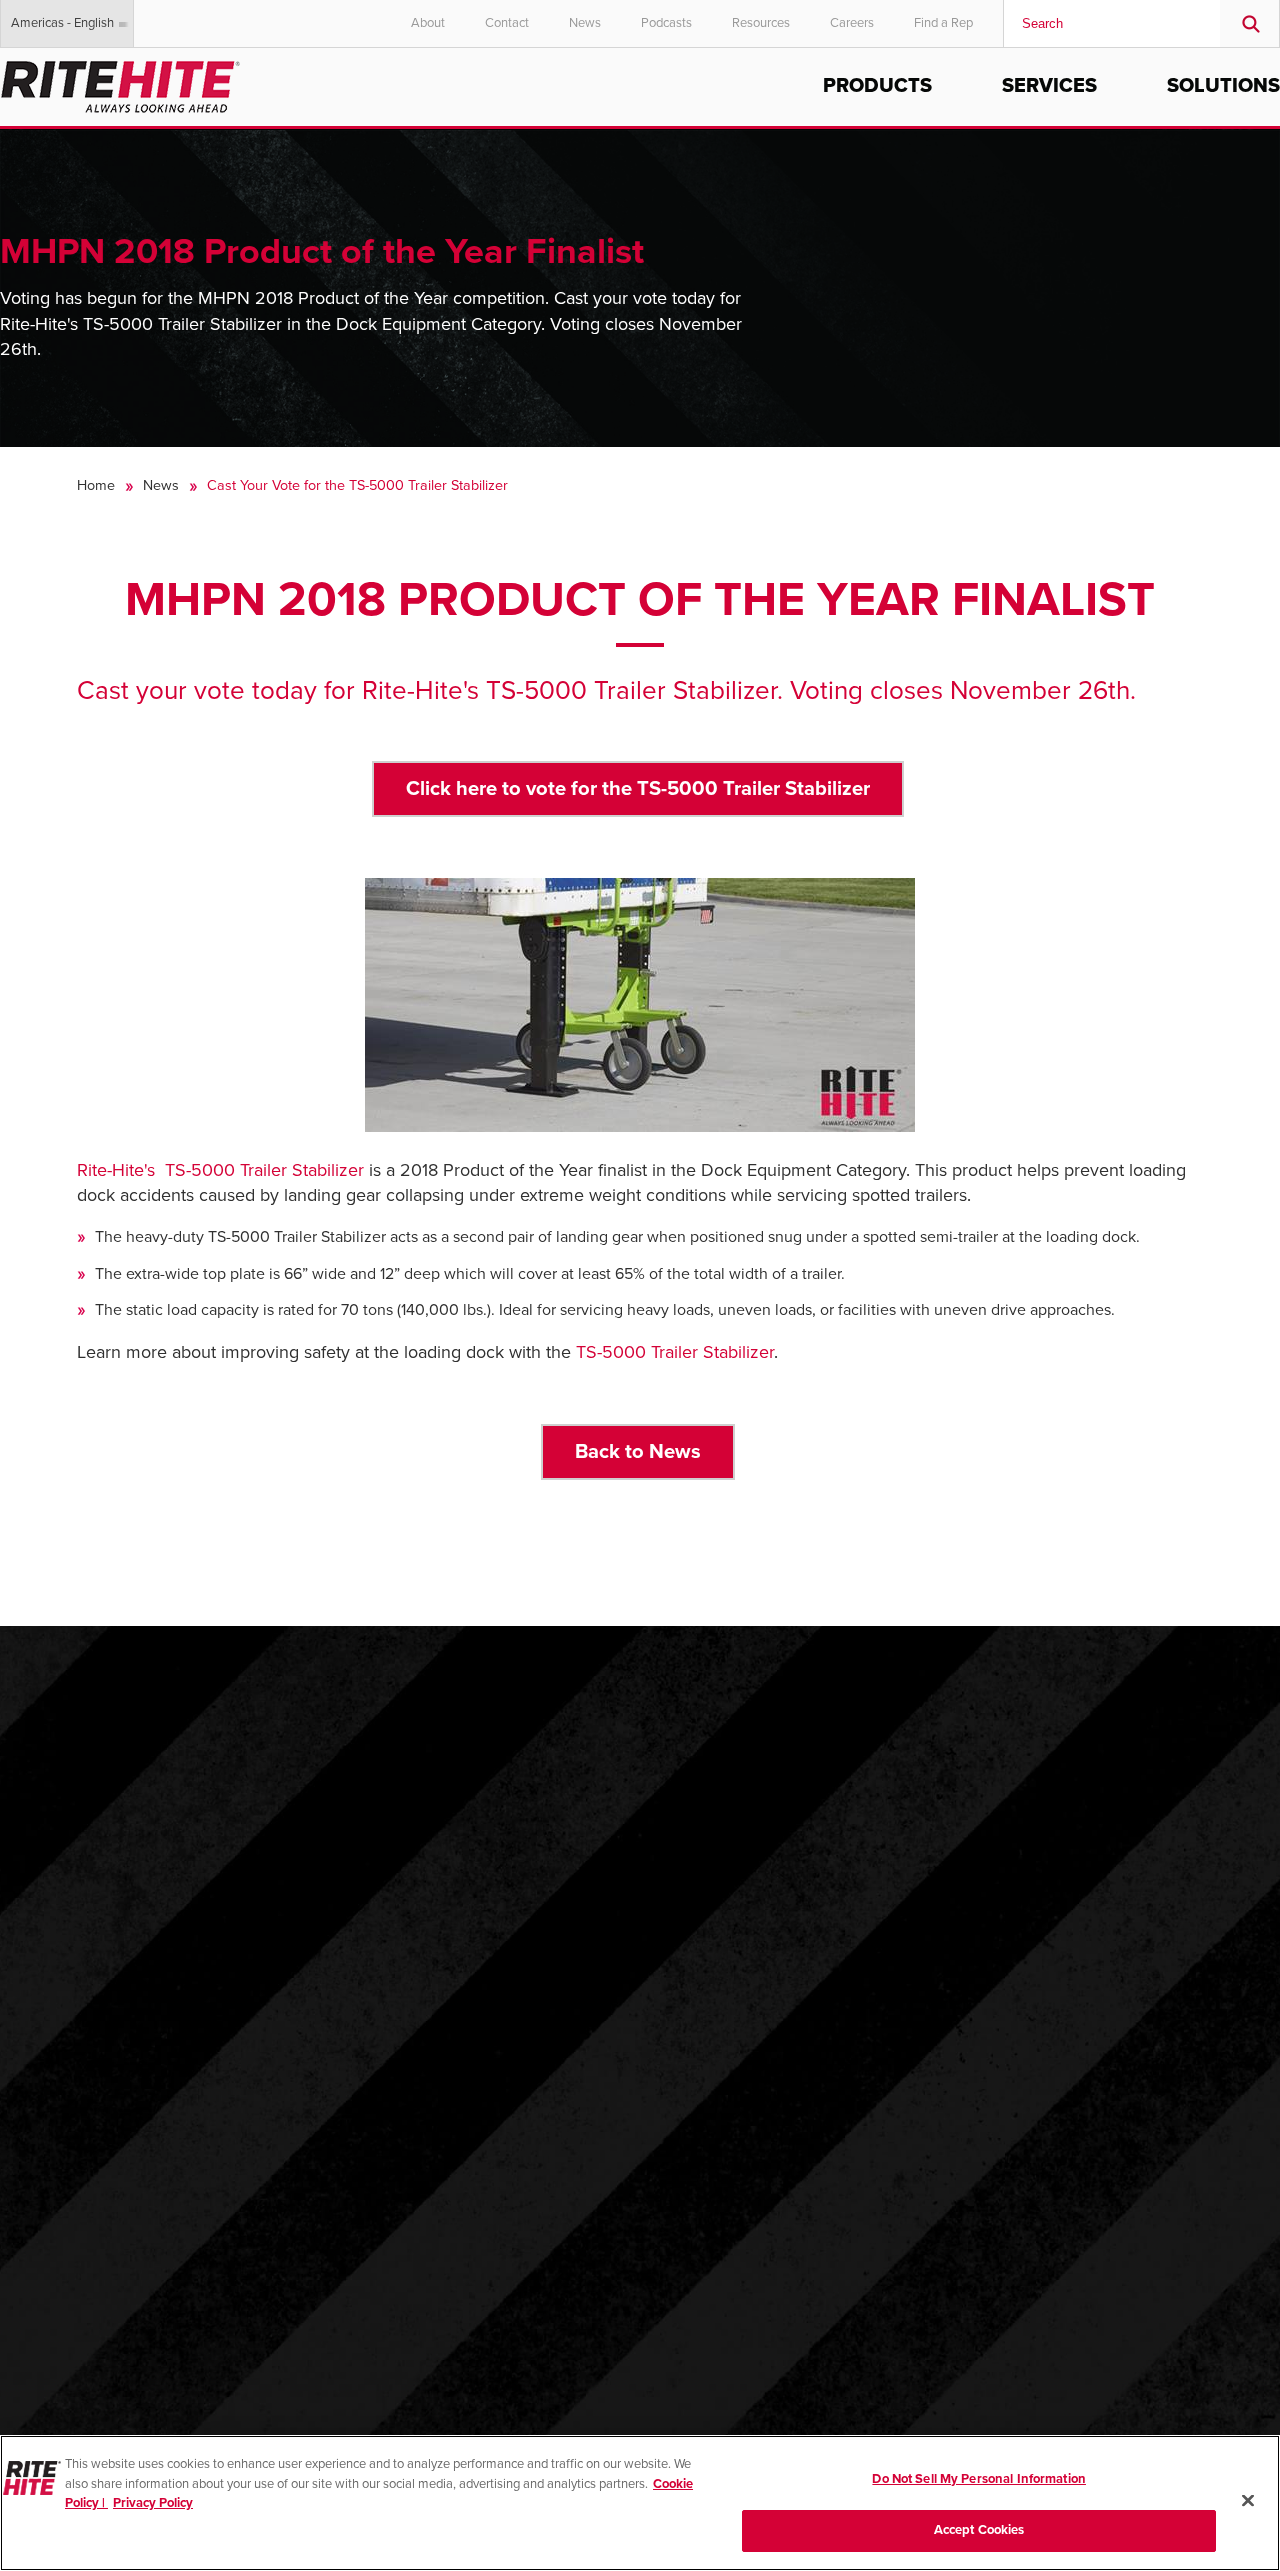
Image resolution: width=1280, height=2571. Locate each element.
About (428, 23)
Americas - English (62, 23)
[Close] (1248, 2500)
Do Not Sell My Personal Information (979, 2479)
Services (1049, 86)
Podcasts (666, 23)
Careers (852, 23)
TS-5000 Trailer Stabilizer (675, 1352)
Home (96, 485)
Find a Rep (943, 23)
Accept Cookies (979, 2529)
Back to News (638, 1451)
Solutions (1223, 86)
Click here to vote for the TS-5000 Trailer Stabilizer (638, 788)
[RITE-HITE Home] (120, 83)
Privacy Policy (153, 2503)
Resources (761, 23)
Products (877, 86)
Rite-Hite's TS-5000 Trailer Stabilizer (220, 1170)
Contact (507, 23)
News (585, 23)
